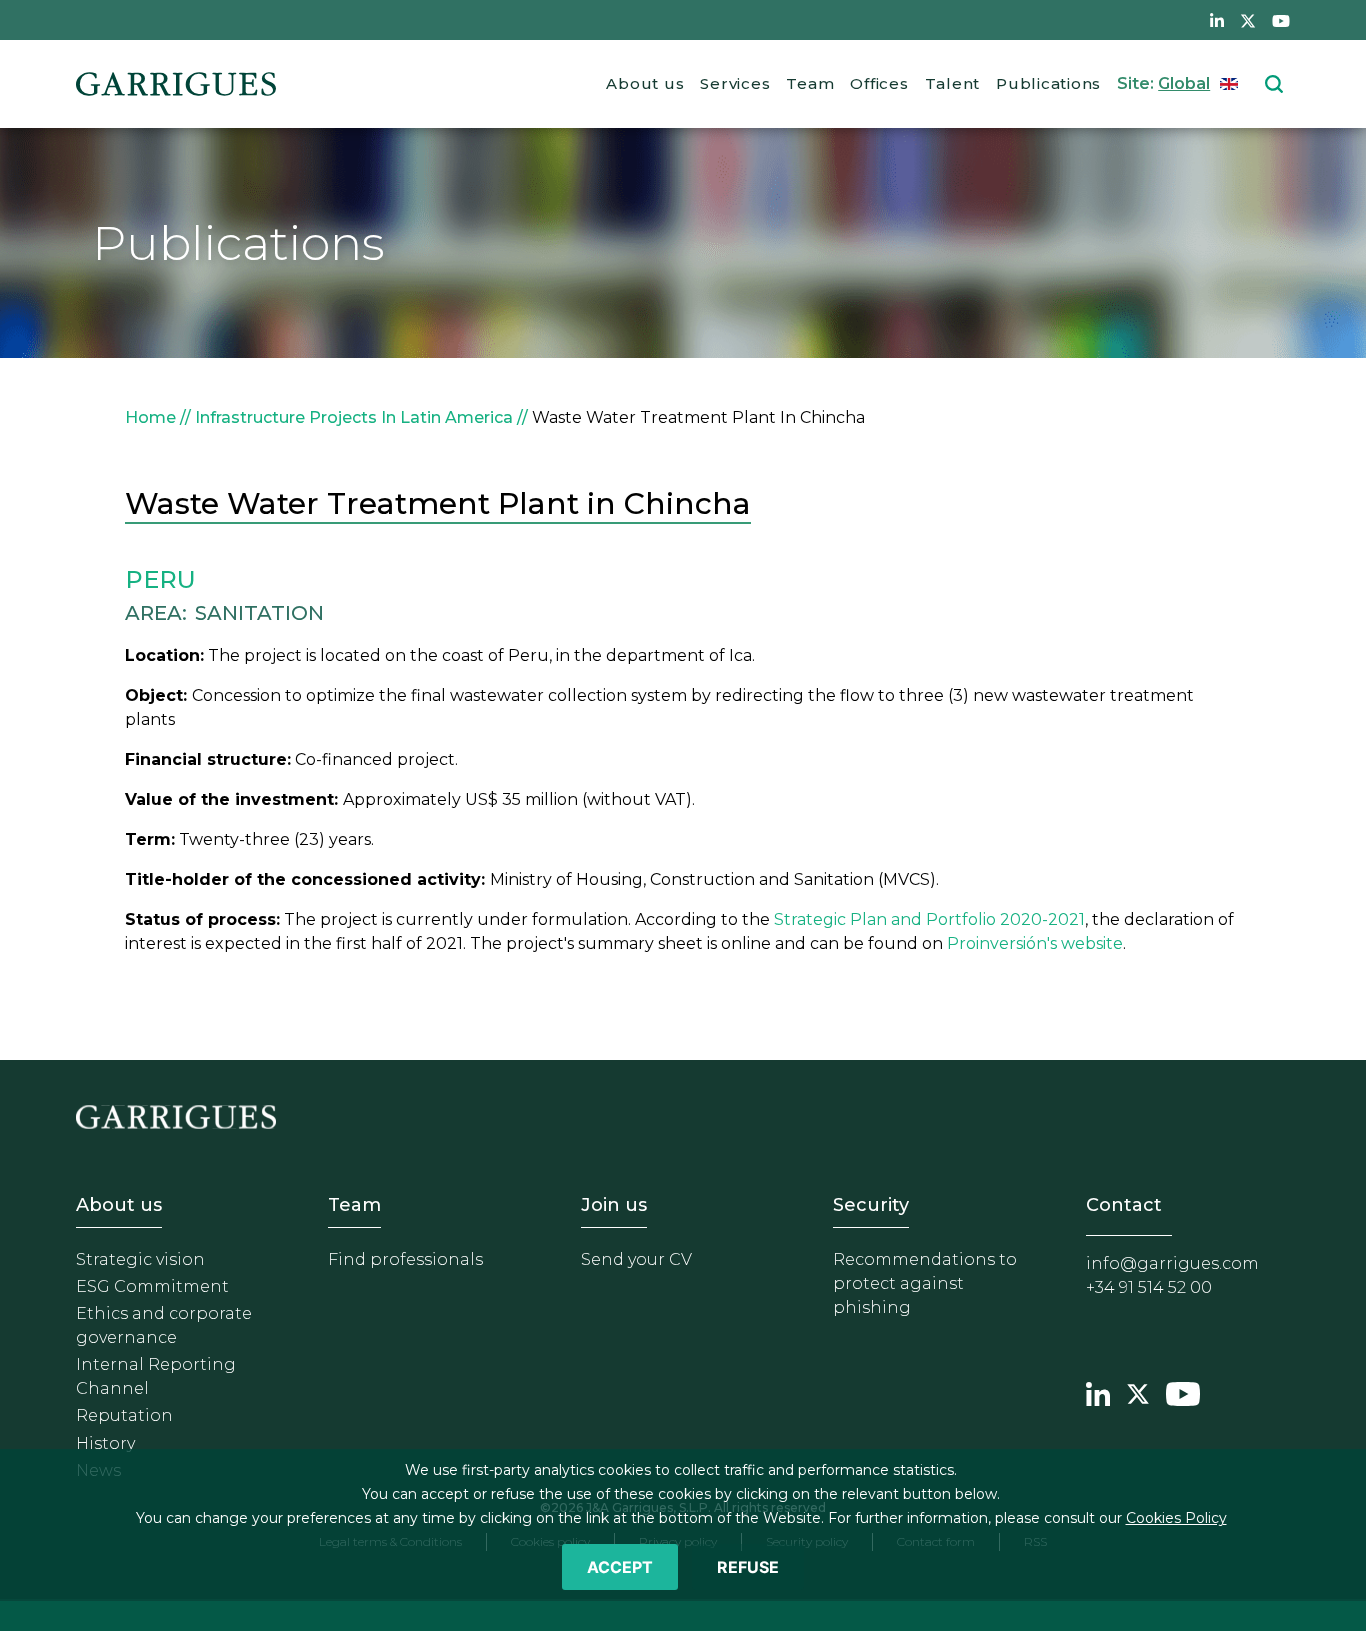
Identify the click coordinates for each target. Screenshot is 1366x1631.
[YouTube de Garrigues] (1281, 20)
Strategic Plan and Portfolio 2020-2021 (929, 919)
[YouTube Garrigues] (1183, 1392)
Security (871, 1205)
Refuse (748, 1567)
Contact (1124, 1205)
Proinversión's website (1035, 943)
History (105, 1443)
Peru (160, 579)
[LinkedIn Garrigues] (1098, 1392)
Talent (953, 83)
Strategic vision (140, 1259)
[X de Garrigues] (1248, 20)
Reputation (124, 1415)
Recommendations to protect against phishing (925, 1283)
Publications (1048, 83)
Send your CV (636, 1259)
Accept (620, 1567)
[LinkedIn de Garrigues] (1217, 20)
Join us (614, 1205)
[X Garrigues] (1138, 1392)
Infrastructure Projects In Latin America (354, 417)
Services (735, 83)
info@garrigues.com (1172, 1263)
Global (1184, 83)
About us (645, 83)
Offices (879, 83)
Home (150, 417)
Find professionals (405, 1259)
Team (810, 83)
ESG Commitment (152, 1286)
